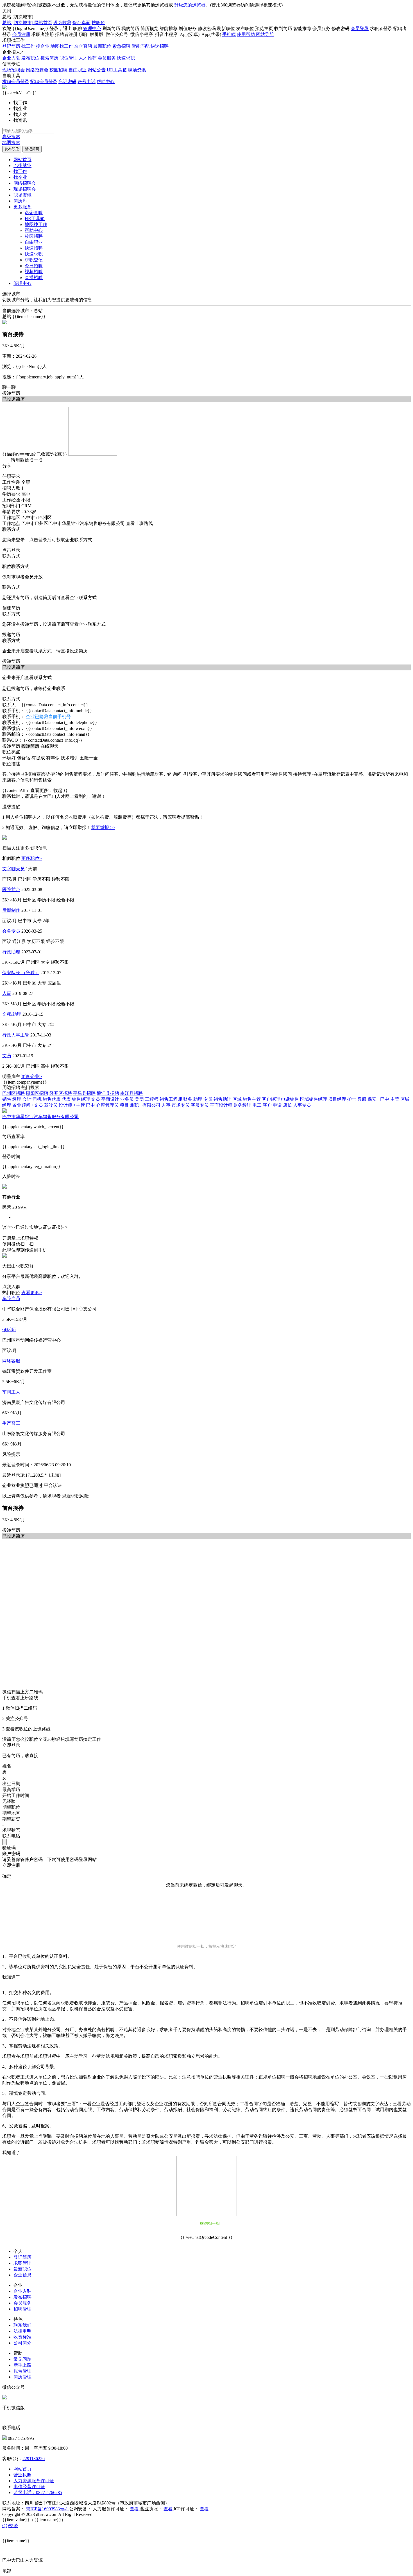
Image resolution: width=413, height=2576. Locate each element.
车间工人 (11, 1392)
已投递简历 (13, 667)
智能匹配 (140, 46)
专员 (208, 1099)
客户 (267, 1105)
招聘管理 (22, 2309)
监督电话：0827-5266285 (38, 2492)
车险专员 (11, 1299)
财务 (188, 1099)
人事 (7, 993)
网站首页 (43, 23)
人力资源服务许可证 (34, 2481)
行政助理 (11, 952)
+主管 (79, 1105)
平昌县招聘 (84, 1093)
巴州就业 (22, 165)
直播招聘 (34, 278)
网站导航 (265, 34)
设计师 (65, 1105)
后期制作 (11, 910)
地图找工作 (62, 46)
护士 (352, 1099)
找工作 (28, 46)
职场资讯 (137, 70)
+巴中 (383, 1099)
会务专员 (11, 931)
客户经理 (271, 1099)
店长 (287, 1105)
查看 (135, 2509)
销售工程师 (171, 1099)
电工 (257, 1105)
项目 (124, 1105)
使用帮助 (246, 34)
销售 (7, 1099)
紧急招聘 (121, 46)
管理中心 (92, 28)
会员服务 (107, 58)
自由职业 (78, 70)
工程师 (152, 1099)
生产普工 (11, 1423)
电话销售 (290, 1099)
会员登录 (360, 28)
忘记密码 (67, 82)
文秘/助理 (12, 1014)
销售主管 (252, 1099)
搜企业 (43, 46)
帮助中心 (106, 82)
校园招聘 (58, 70)
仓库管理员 (107, 1105)
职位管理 (69, 58)
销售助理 (223, 1099)
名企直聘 (83, 46)
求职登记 (34, 260)
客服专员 (200, 1105)
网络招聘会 (37, 70)
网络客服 (11, 1361)
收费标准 (22, 2337)
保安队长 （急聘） (21, 973)
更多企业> (32, 1076)
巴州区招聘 (13, 1093)
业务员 (127, 1099)
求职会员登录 (16, 82)
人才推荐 (88, 58)
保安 (372, 1099)
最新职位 (102, 46)
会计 (27, 1099)
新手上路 (22, 2365)
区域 (237, 1099)
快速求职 (126, 58)
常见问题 (22, 2359)
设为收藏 (62, 23)
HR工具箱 (117, 70)
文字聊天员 (13, 869)
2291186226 (34, 2459)
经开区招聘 (61, 1093)
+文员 (37, 1105)
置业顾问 (21, 1105)
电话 (277, 1105)
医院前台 (11, 890)
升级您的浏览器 (190, 5)
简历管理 (22, 2377)
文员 (7, 1056)
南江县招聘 (131, 1093)
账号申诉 (87, 82)
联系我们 (22, 2325)
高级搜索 (11, 137)
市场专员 (181, 1105)
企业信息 (22, 2275)
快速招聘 (160, 46)
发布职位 (30, 58)
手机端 (229, 34)
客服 (362, 1099)
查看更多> (32, 1293)
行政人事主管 (16, 1035)
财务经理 (242, 1105)
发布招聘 (22, 2297)
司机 (37, 1099)
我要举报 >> (103, 827)
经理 (17, 1099)
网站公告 (97, 70)
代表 (66, 1099)
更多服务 (22, 207)
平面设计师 (221, 1105)
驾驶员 (51, 1105)
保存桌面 (81, 23)
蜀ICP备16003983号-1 (47, 2509)
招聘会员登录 (44, 82)
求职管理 (22, 2263)
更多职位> (32, 858)
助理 (198, 1099)
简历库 (20, 201)
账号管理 (22, 2371)
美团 (139, 1099)
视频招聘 (34, 272)
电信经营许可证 (29, 2487)
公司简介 (22, 2343)
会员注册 (21, 34)
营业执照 (22, 2475)
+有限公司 (150, 1105)
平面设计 (110, 1099)
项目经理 (337, 1099)
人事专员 (302, 1105)
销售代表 (52, 1099)
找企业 (20, 177)
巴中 (90, 1105)
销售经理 (81, 1099)
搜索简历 (49, 58)
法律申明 (22, 2331)
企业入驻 (11, 58)
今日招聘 (34, 266)
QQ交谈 (10, 2526)
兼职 (134, 1105)
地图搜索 (11, 142)
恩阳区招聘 (37, 1093)
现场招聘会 (13, 70)
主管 (395, 1099)
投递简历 (11, 393)
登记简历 (11, 46)
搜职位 (98, 23)
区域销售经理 (314, 1099)
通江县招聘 (108, 1093)
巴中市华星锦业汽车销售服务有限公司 (40, 1117)
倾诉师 (9, 1330)
